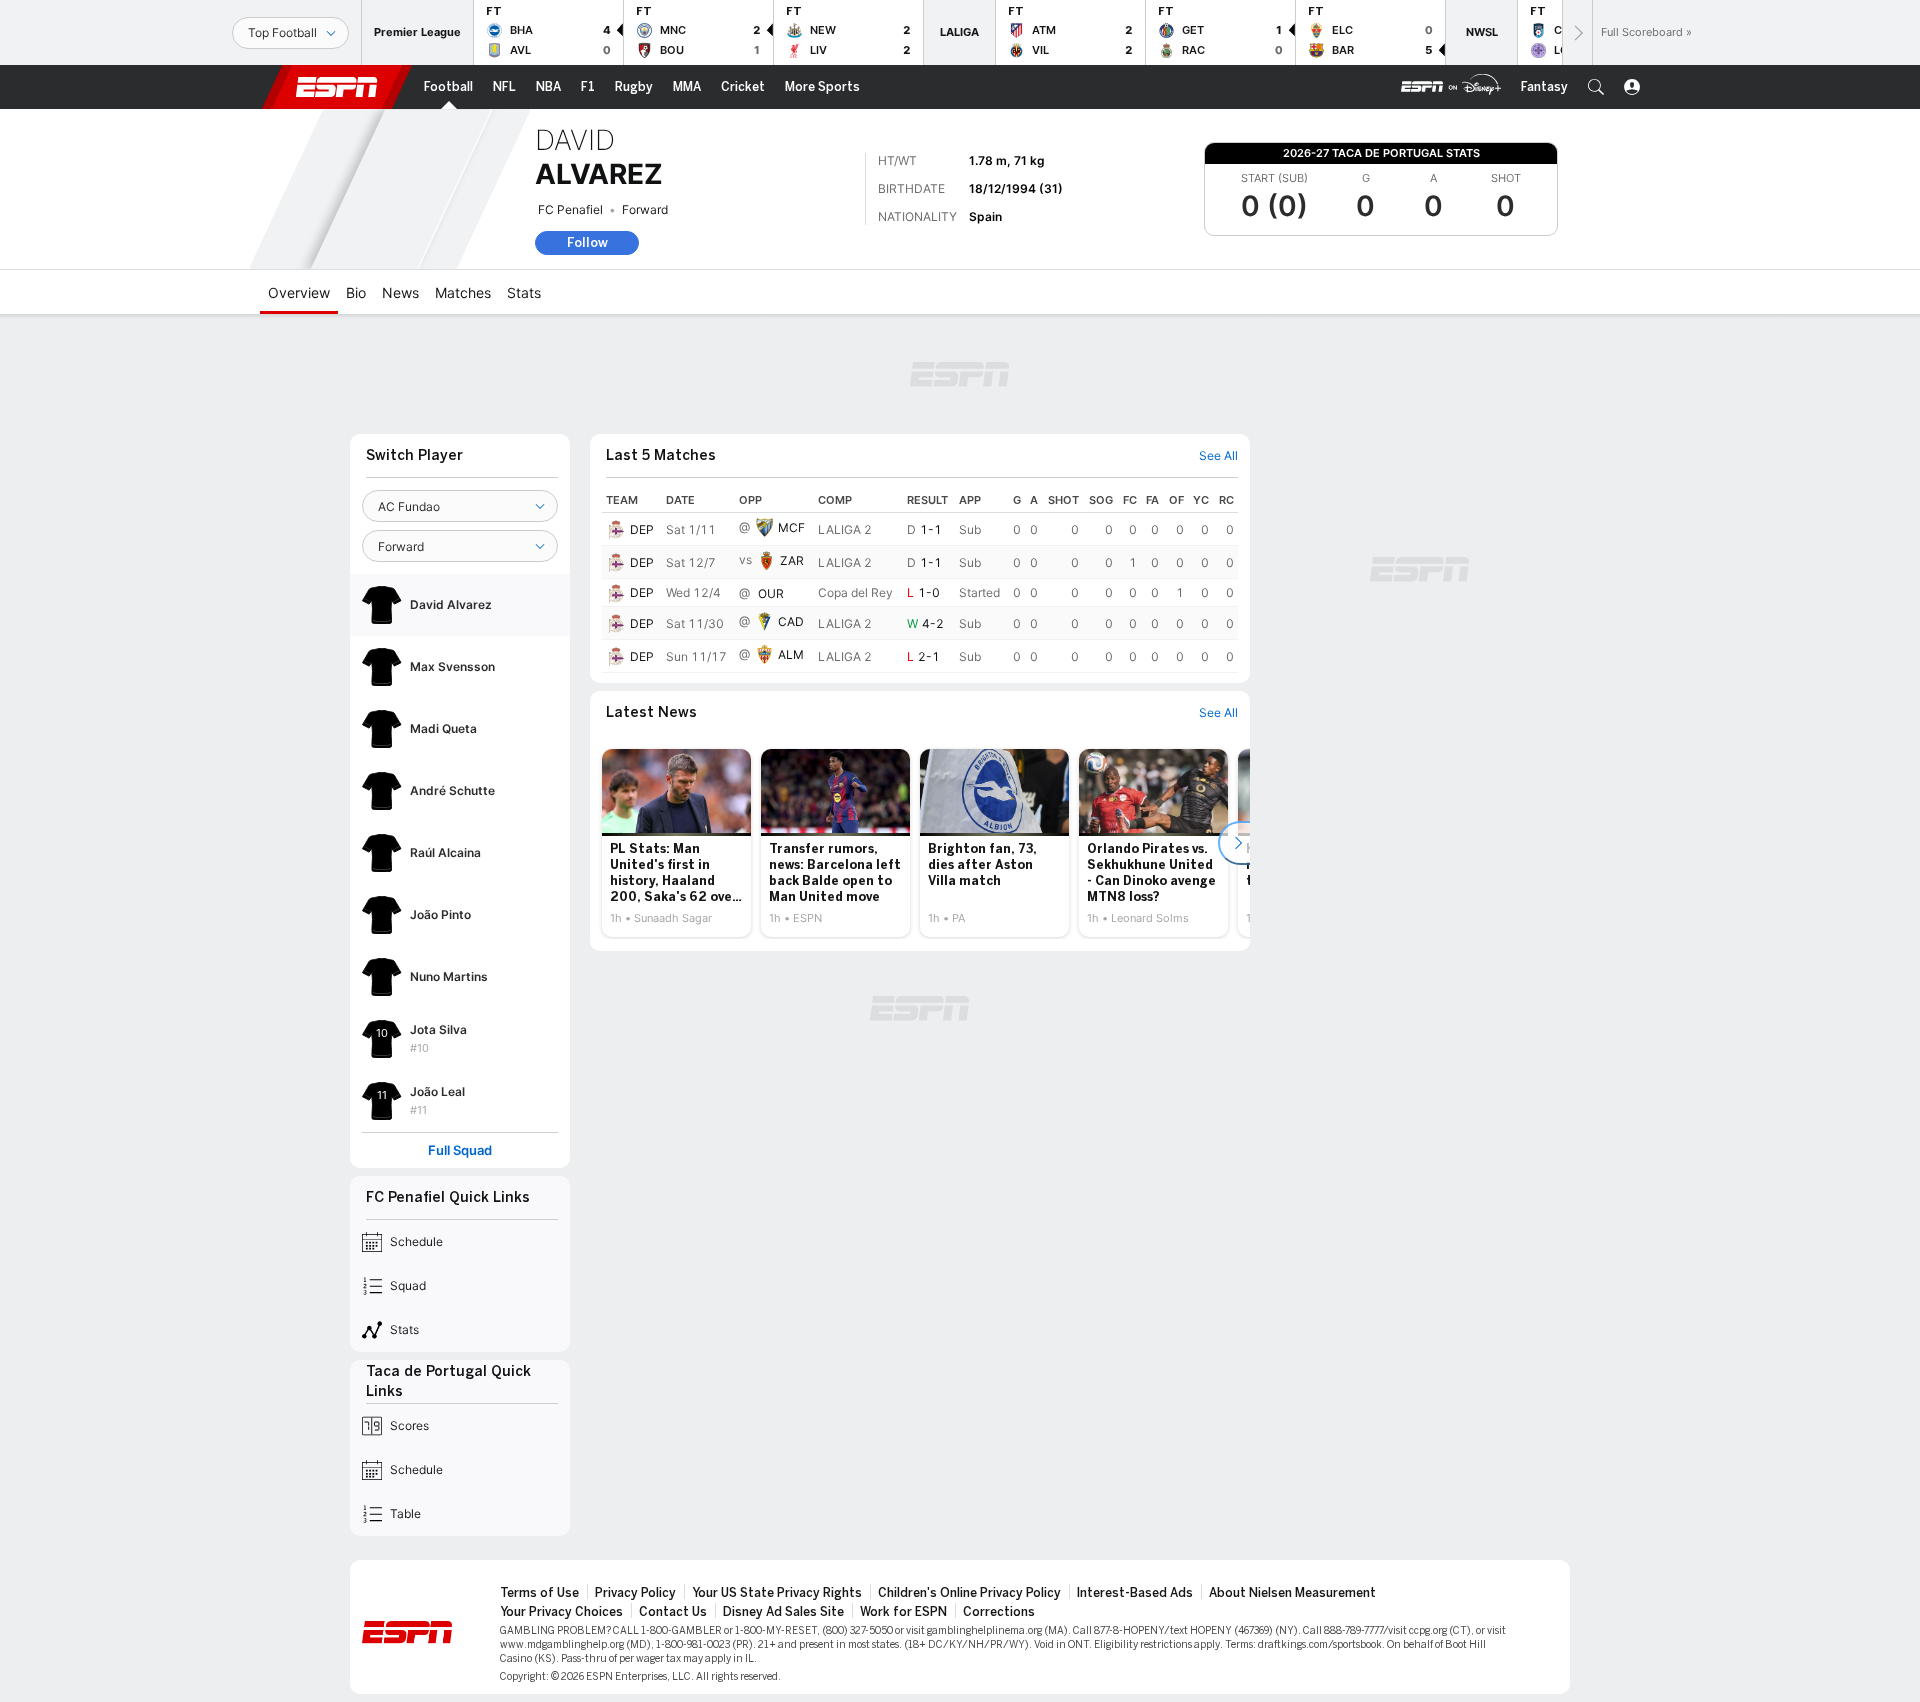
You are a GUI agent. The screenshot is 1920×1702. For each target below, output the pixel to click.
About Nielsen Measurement (1292, 1593)
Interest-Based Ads (1135, 1593)
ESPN (337, 87)
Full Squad (460, 1150)
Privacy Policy (635, 1593)
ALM (791, 654)
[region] (920, 580)
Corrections (999, 1612)
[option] (676, 843)
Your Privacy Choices (561, 1612)
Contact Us (673, 1612)
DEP (642, 529)
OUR (771, 593)
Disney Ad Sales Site (783, 1612)
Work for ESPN (903, 1612)
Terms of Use (539, 1593)
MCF (791, 527)
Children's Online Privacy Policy (969, 1593)
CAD (791, 621)
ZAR (792, 560)
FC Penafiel (570, 209)
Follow (587, 242)
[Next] (1577, 32)
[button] (1596, 87)
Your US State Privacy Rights (777, 1593)
